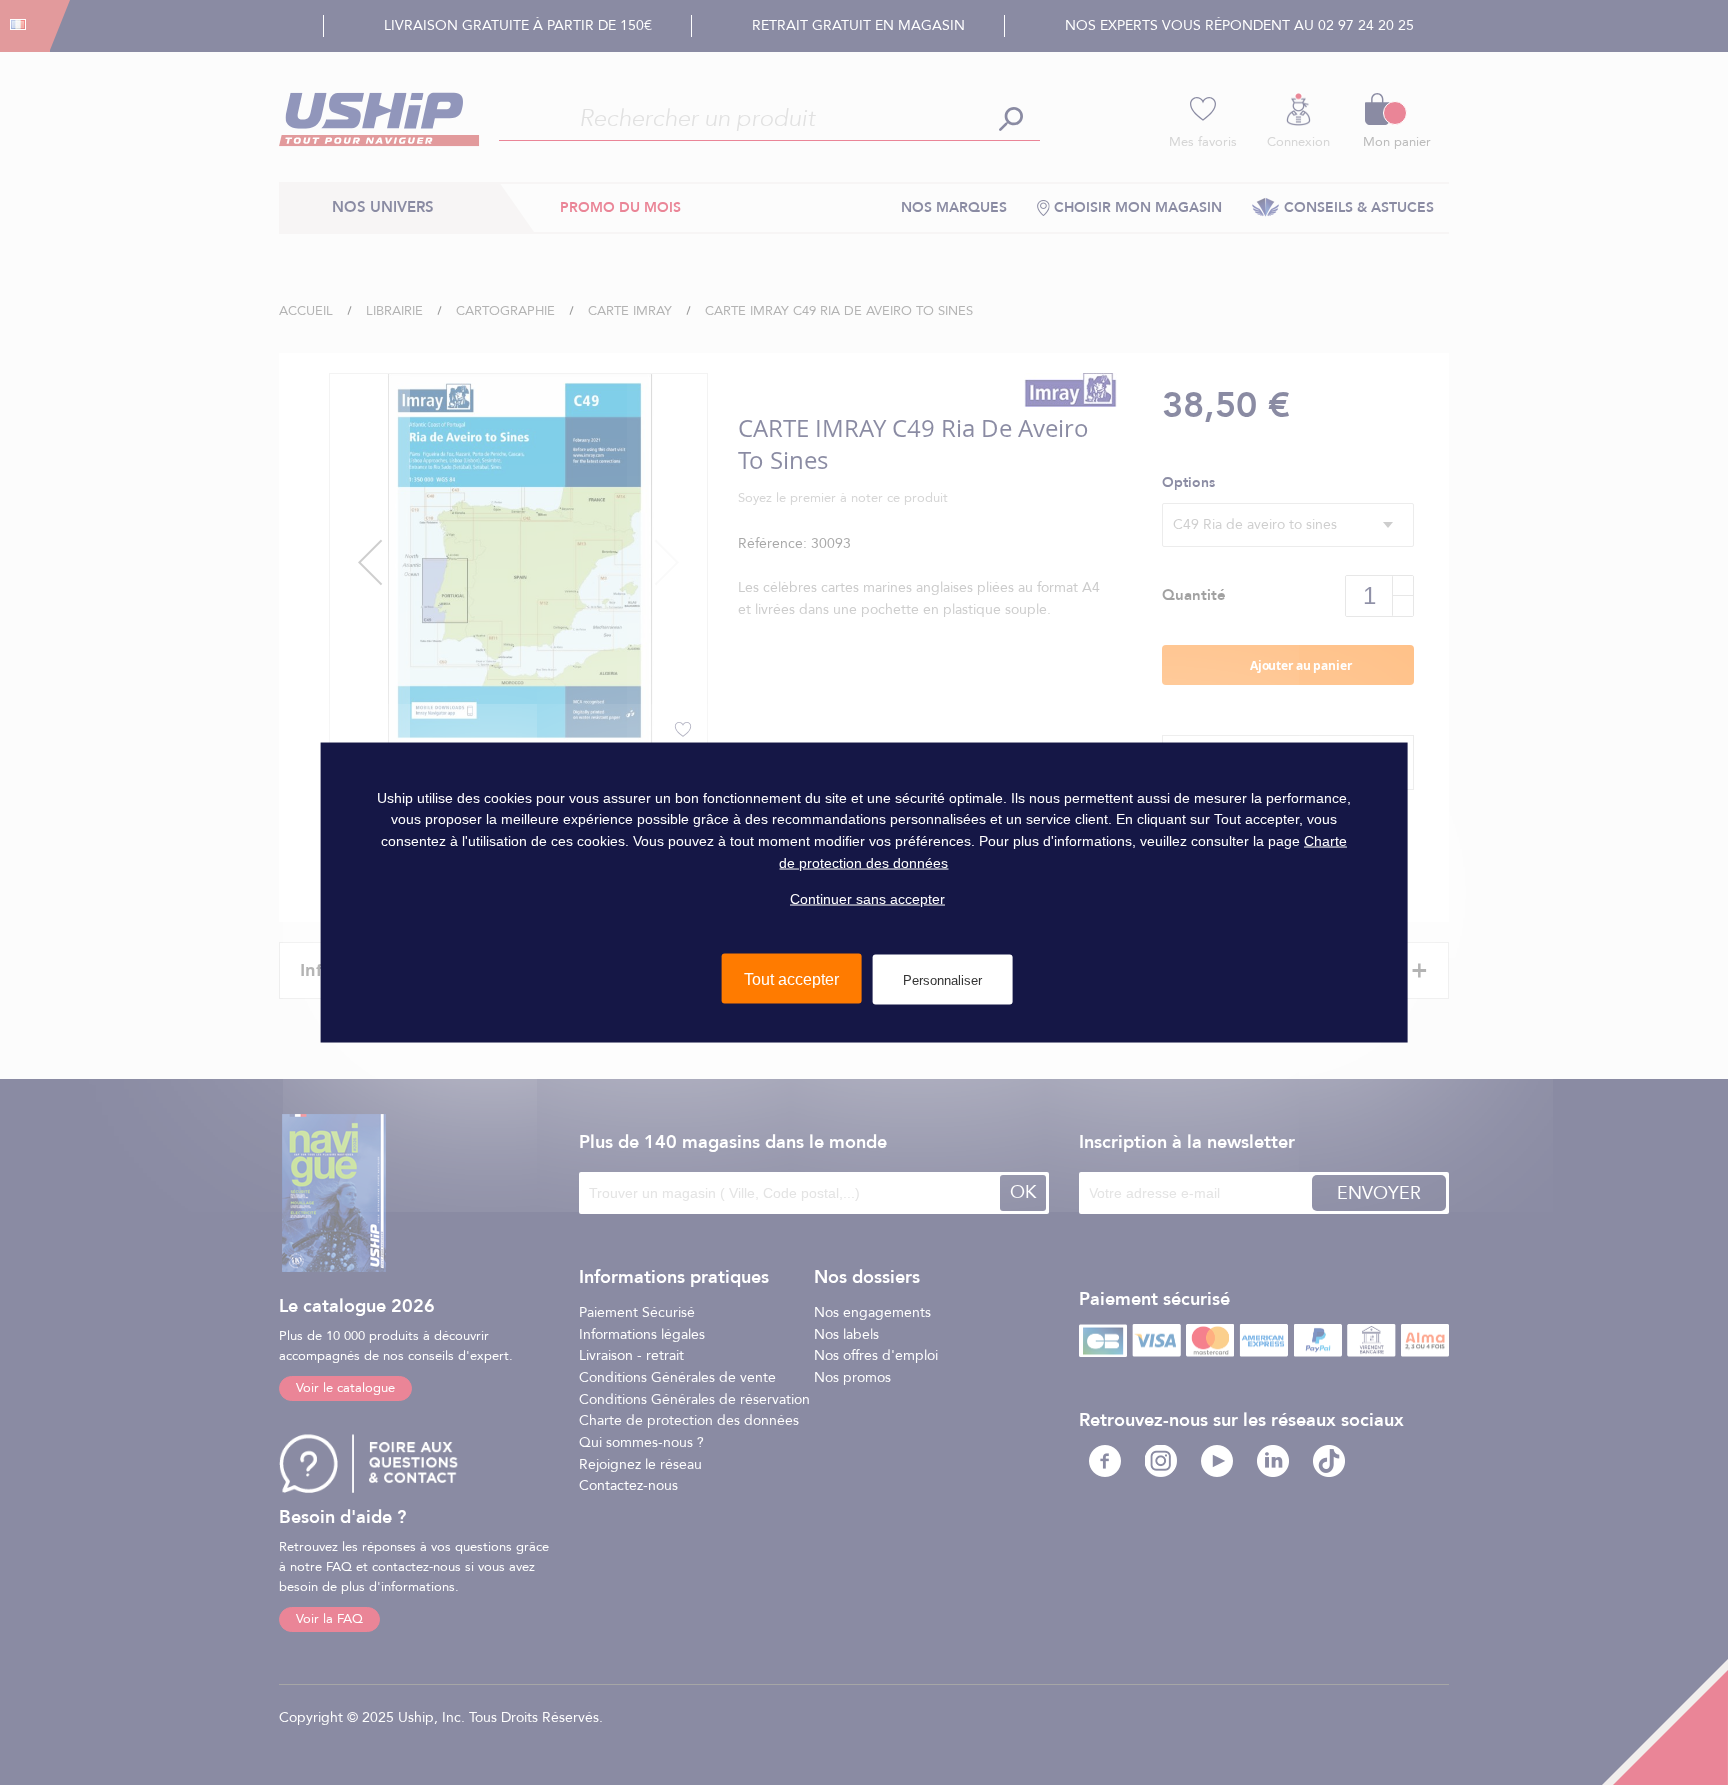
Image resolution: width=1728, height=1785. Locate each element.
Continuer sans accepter (867, 899)
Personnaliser (942, 979)
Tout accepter (791, 978)
